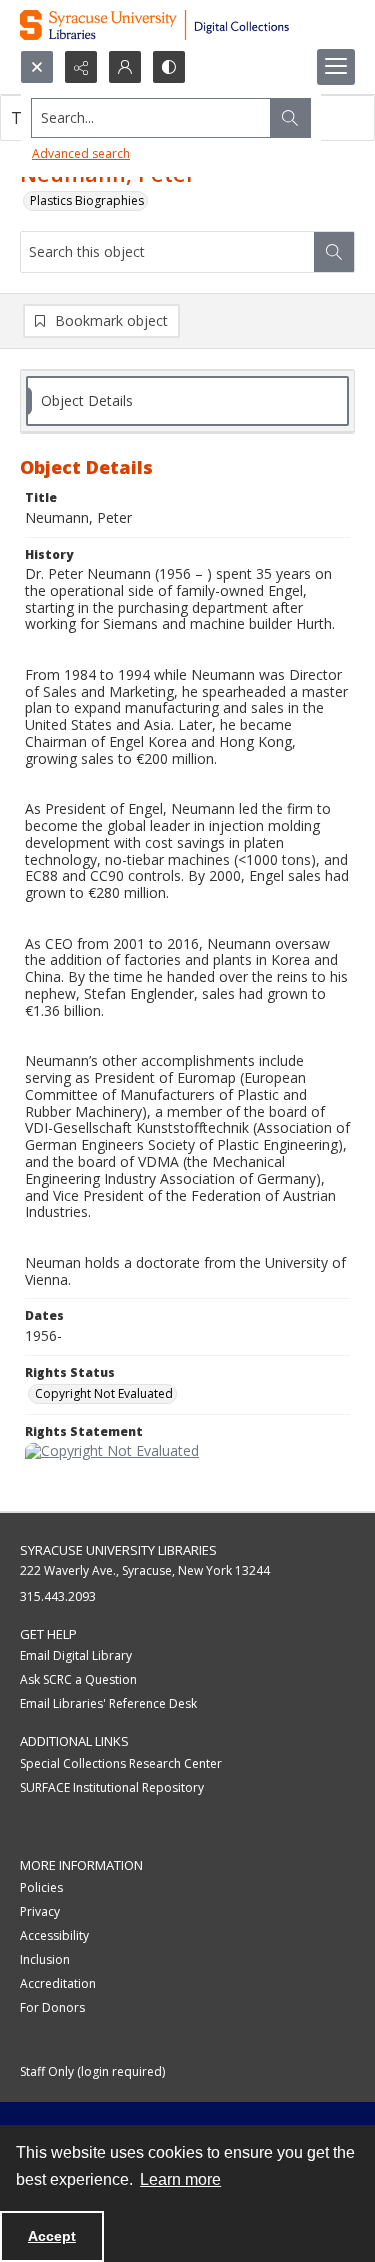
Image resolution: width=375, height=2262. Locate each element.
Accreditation (58, 1983)
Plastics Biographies (87, 200)
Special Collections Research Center (121, 1763)
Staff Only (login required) (92, 2071)
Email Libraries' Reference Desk (108, 1703)
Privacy (40, 1911)
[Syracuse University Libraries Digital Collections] (187, 25)
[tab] (187, 401)
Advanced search (81, 153)
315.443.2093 (58, 1596)
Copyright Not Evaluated (104, 1393)
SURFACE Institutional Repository (112, 1787)
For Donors (52, 2007)
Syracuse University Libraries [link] (118, 1550)
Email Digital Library (76, 1655)
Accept (52, 2236)
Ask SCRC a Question (78, 1679)
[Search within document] (334, 252)
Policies (41, 1887)
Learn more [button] (180, 2179)
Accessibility (54, 1935)
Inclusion (45, 1959)
